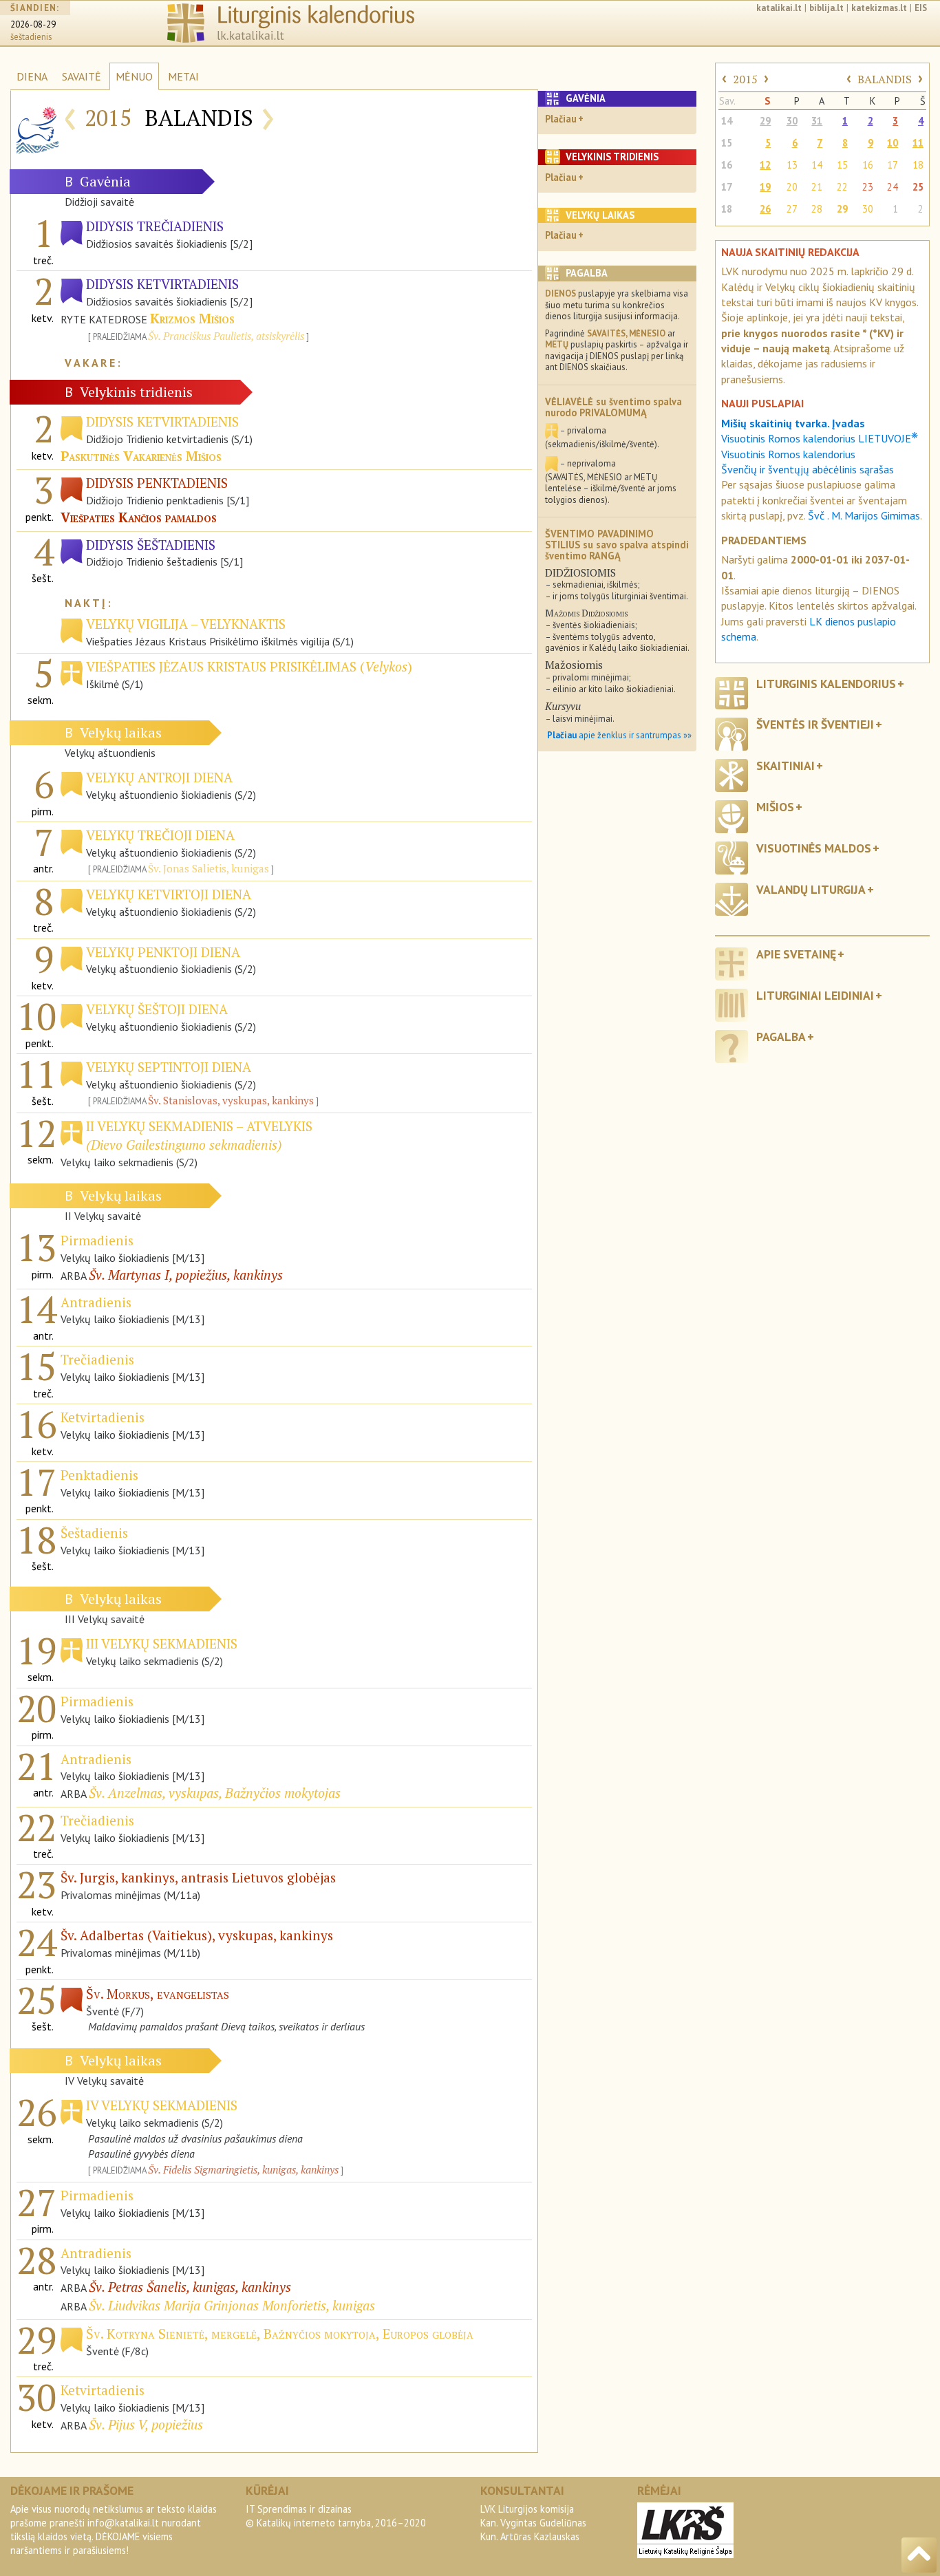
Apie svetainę (796, 954)
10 (893, 143)
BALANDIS (885, 79)
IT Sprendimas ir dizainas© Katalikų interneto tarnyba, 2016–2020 (336, 2516)
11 (918, 143)
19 (765, 187)
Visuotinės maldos (814, 848)
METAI (183, 76)
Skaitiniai (786, 765)
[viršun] (919, 2555)
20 (792, 187)
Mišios (775, 807)
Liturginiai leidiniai (815, 995)
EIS (921, 8)
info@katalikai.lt (123, 2523)
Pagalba (781, 1037)
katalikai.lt (779, 8)
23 (868, 187)
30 (792, 121)
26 (765, 209)
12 (765, 165)
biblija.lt (826, 8)
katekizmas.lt (879, 8)
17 (893, 165)
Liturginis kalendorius (826, 684)
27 (792, 209)
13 (792, 165)
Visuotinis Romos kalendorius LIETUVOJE (820, 438)
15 (727, 143)
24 (893, 187)
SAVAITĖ (82, 76)
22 (842, 187)
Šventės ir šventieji (815, 724)
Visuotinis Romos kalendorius (788, 454)
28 (817, 209)
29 (765, 121)
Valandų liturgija (811, 889)
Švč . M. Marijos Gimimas (864, 515)
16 (727, 165)
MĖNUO (134, 76)
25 (918, 187)
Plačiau (561, 119)
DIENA (32, 76)
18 (918, 165)
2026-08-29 (33, 24)
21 (817, 187)
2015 (745, 79)
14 (727, 121)
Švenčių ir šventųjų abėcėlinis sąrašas (808, 469)
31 (817, 121)
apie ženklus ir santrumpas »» (619, 735)
